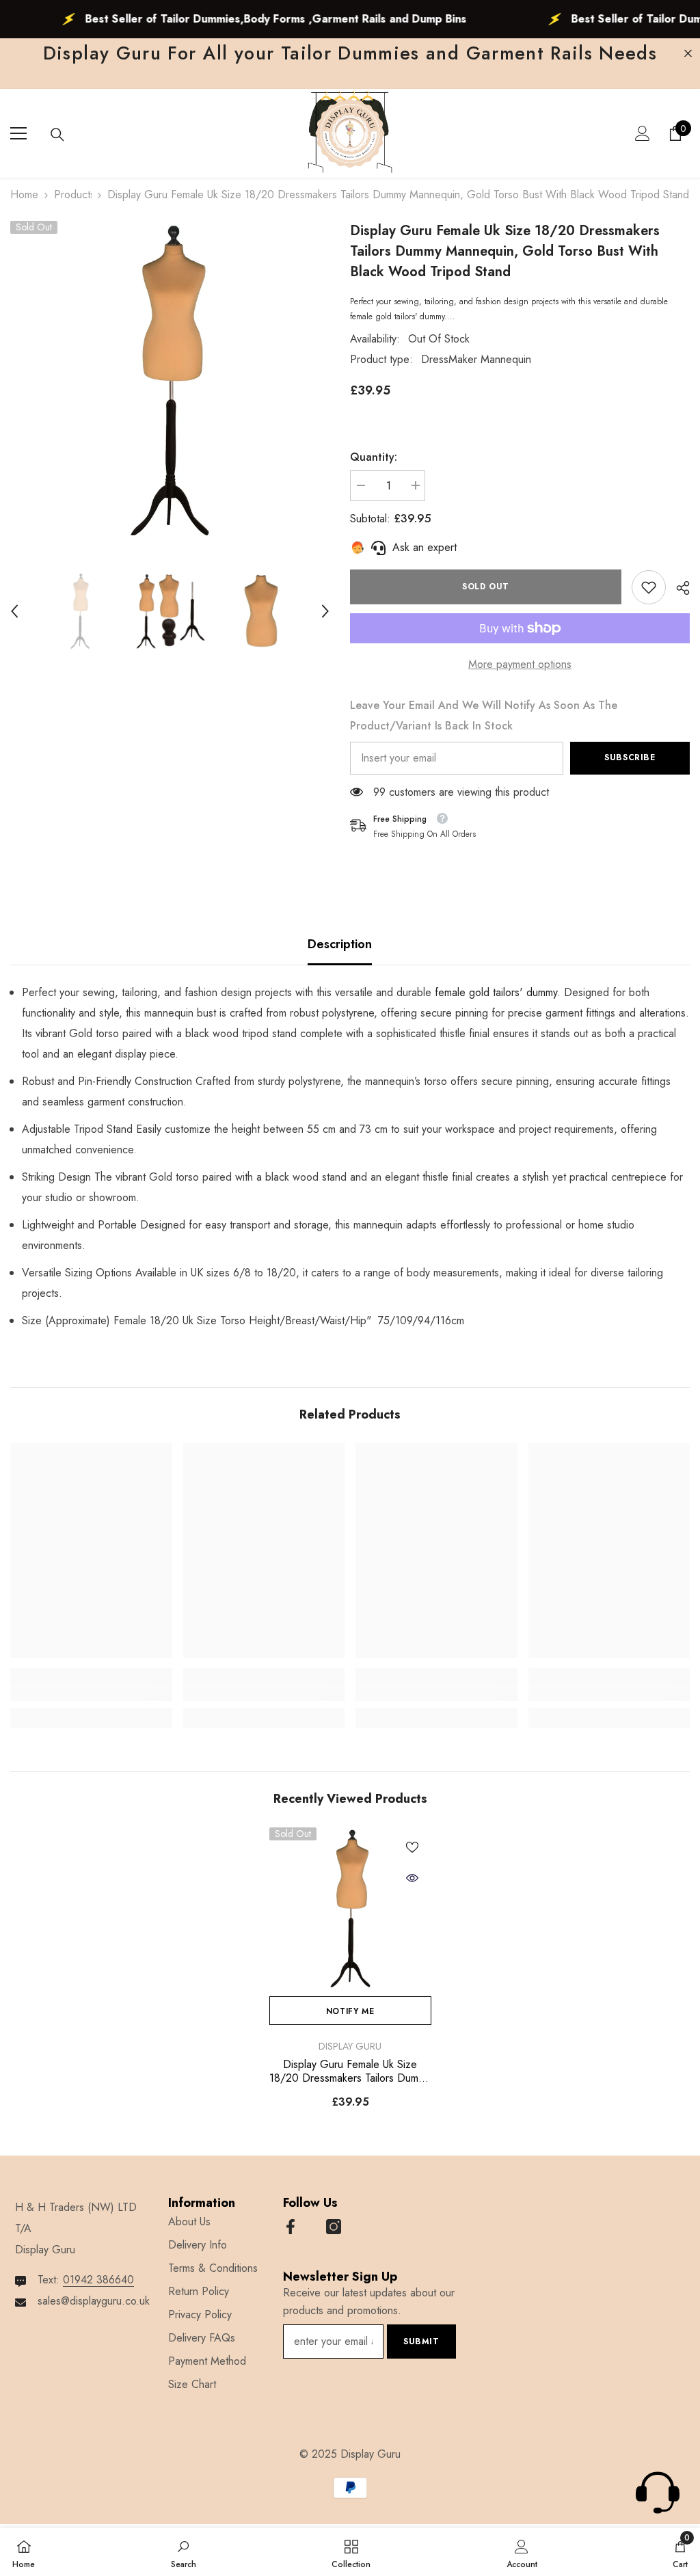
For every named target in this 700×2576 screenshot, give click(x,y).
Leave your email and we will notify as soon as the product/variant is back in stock (484, 715)
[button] (14, 611)
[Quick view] (412, 1878)
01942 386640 (98, 2280)
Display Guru (350, 2046)
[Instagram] (334, 2227)
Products (73, 194)
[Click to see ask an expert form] (658, 2493)
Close (688, 54)
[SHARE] (678, 588)
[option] (170, 380)
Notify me (350, 2011)
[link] (649, 587)
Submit (421, 2342)
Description (340, 944)
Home (24, 194)
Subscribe (630, 757)
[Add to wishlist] (412, 1847)
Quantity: (374, 457)
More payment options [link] (520, 664)
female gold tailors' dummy (496, 992)
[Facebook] (291, 2227)
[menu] (18, 133)
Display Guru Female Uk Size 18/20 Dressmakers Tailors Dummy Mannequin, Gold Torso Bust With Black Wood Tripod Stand (350, 2071)
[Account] (643, 133)
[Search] (57, 135)
